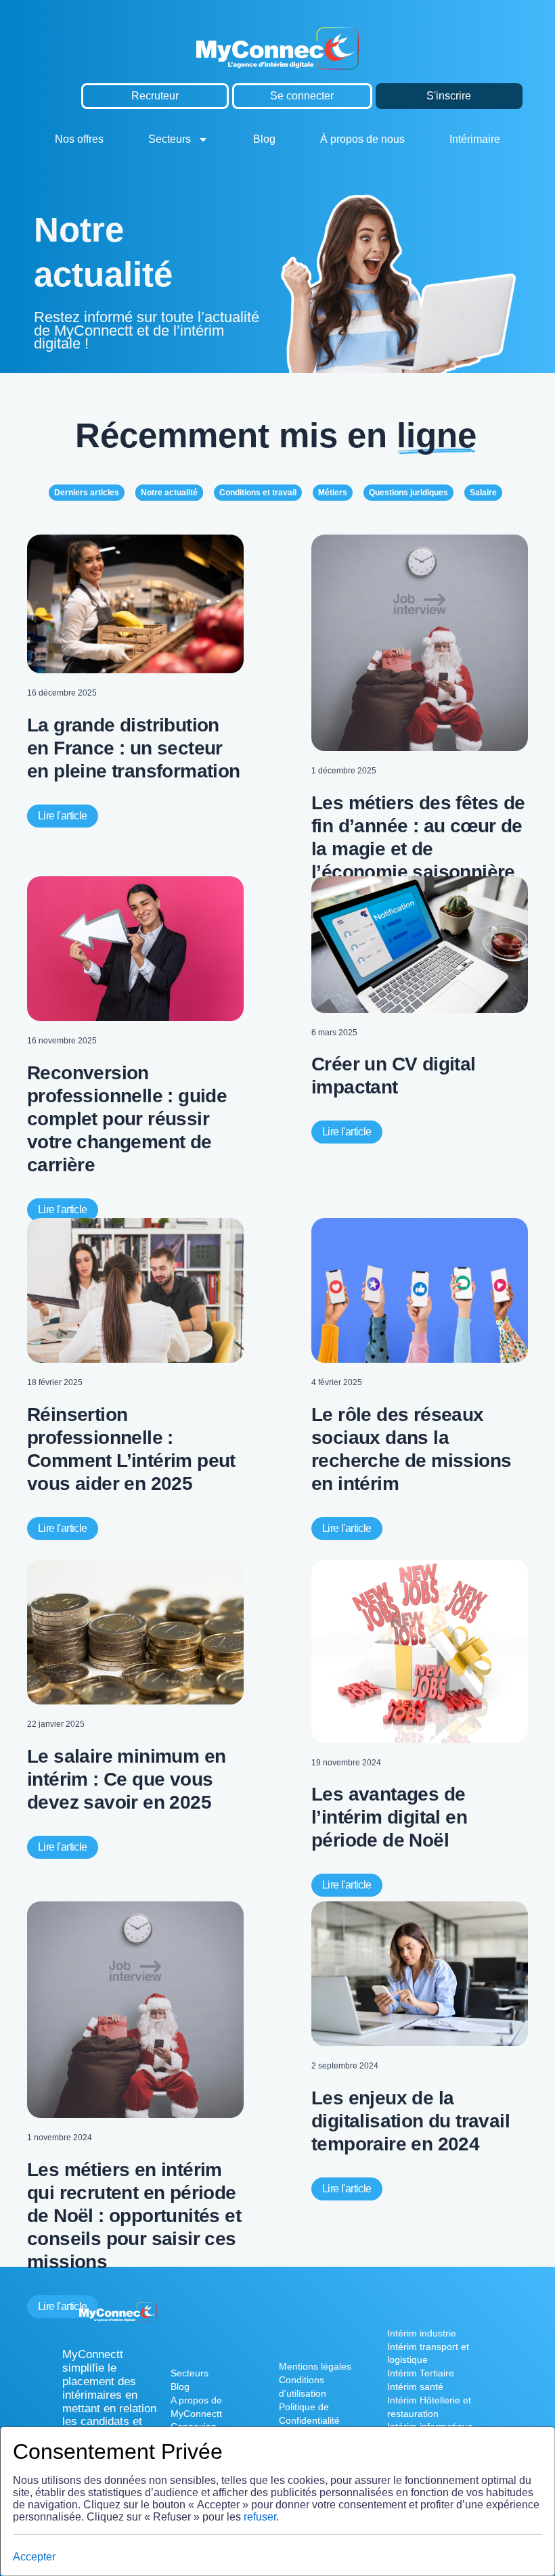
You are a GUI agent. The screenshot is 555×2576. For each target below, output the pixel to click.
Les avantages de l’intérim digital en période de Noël (389, 1817)
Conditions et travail (258, 493)
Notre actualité (169, 493)
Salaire (483, 493)
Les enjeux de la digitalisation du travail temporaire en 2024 (410, 2121)
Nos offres (79, 139)
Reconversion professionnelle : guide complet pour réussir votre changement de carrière (127, 1119)
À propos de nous (362, 139)
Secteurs (170, 139)
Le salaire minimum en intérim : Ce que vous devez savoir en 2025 (126, 1779)
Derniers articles (87, 493)
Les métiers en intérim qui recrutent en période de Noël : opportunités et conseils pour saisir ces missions (134, 2216)
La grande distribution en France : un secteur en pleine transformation (134, 748)
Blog (264, 139)
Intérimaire (475, 139)
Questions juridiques (408, 493)
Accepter (34, 2557)
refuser (260, 2517)
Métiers (333, 493)
